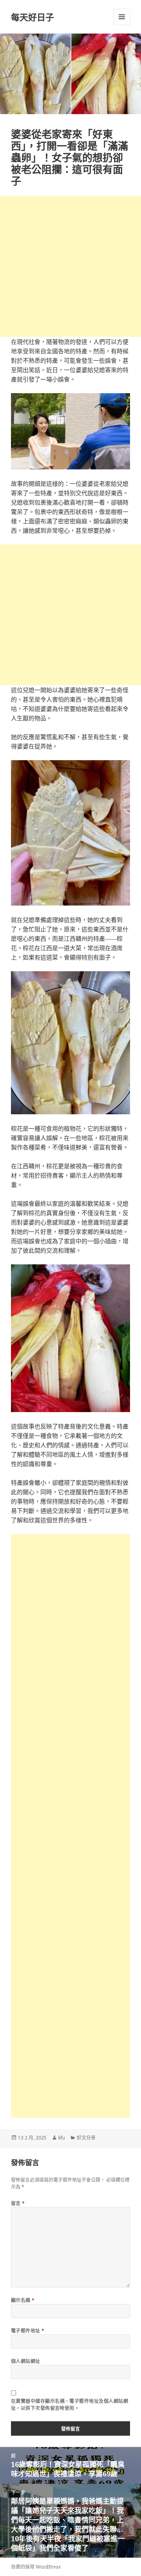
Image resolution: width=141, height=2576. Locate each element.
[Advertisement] (70, 267)
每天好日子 (33, 17)
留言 (18, 2203)
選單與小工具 (122, 17)
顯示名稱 (23, 2300)
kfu (62, 2138)
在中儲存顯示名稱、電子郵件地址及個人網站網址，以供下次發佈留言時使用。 (70, 2405)
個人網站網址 (26, 2361)
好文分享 (86, 2138)
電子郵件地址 (28, 2331)
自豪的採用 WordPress (36, 2567)
